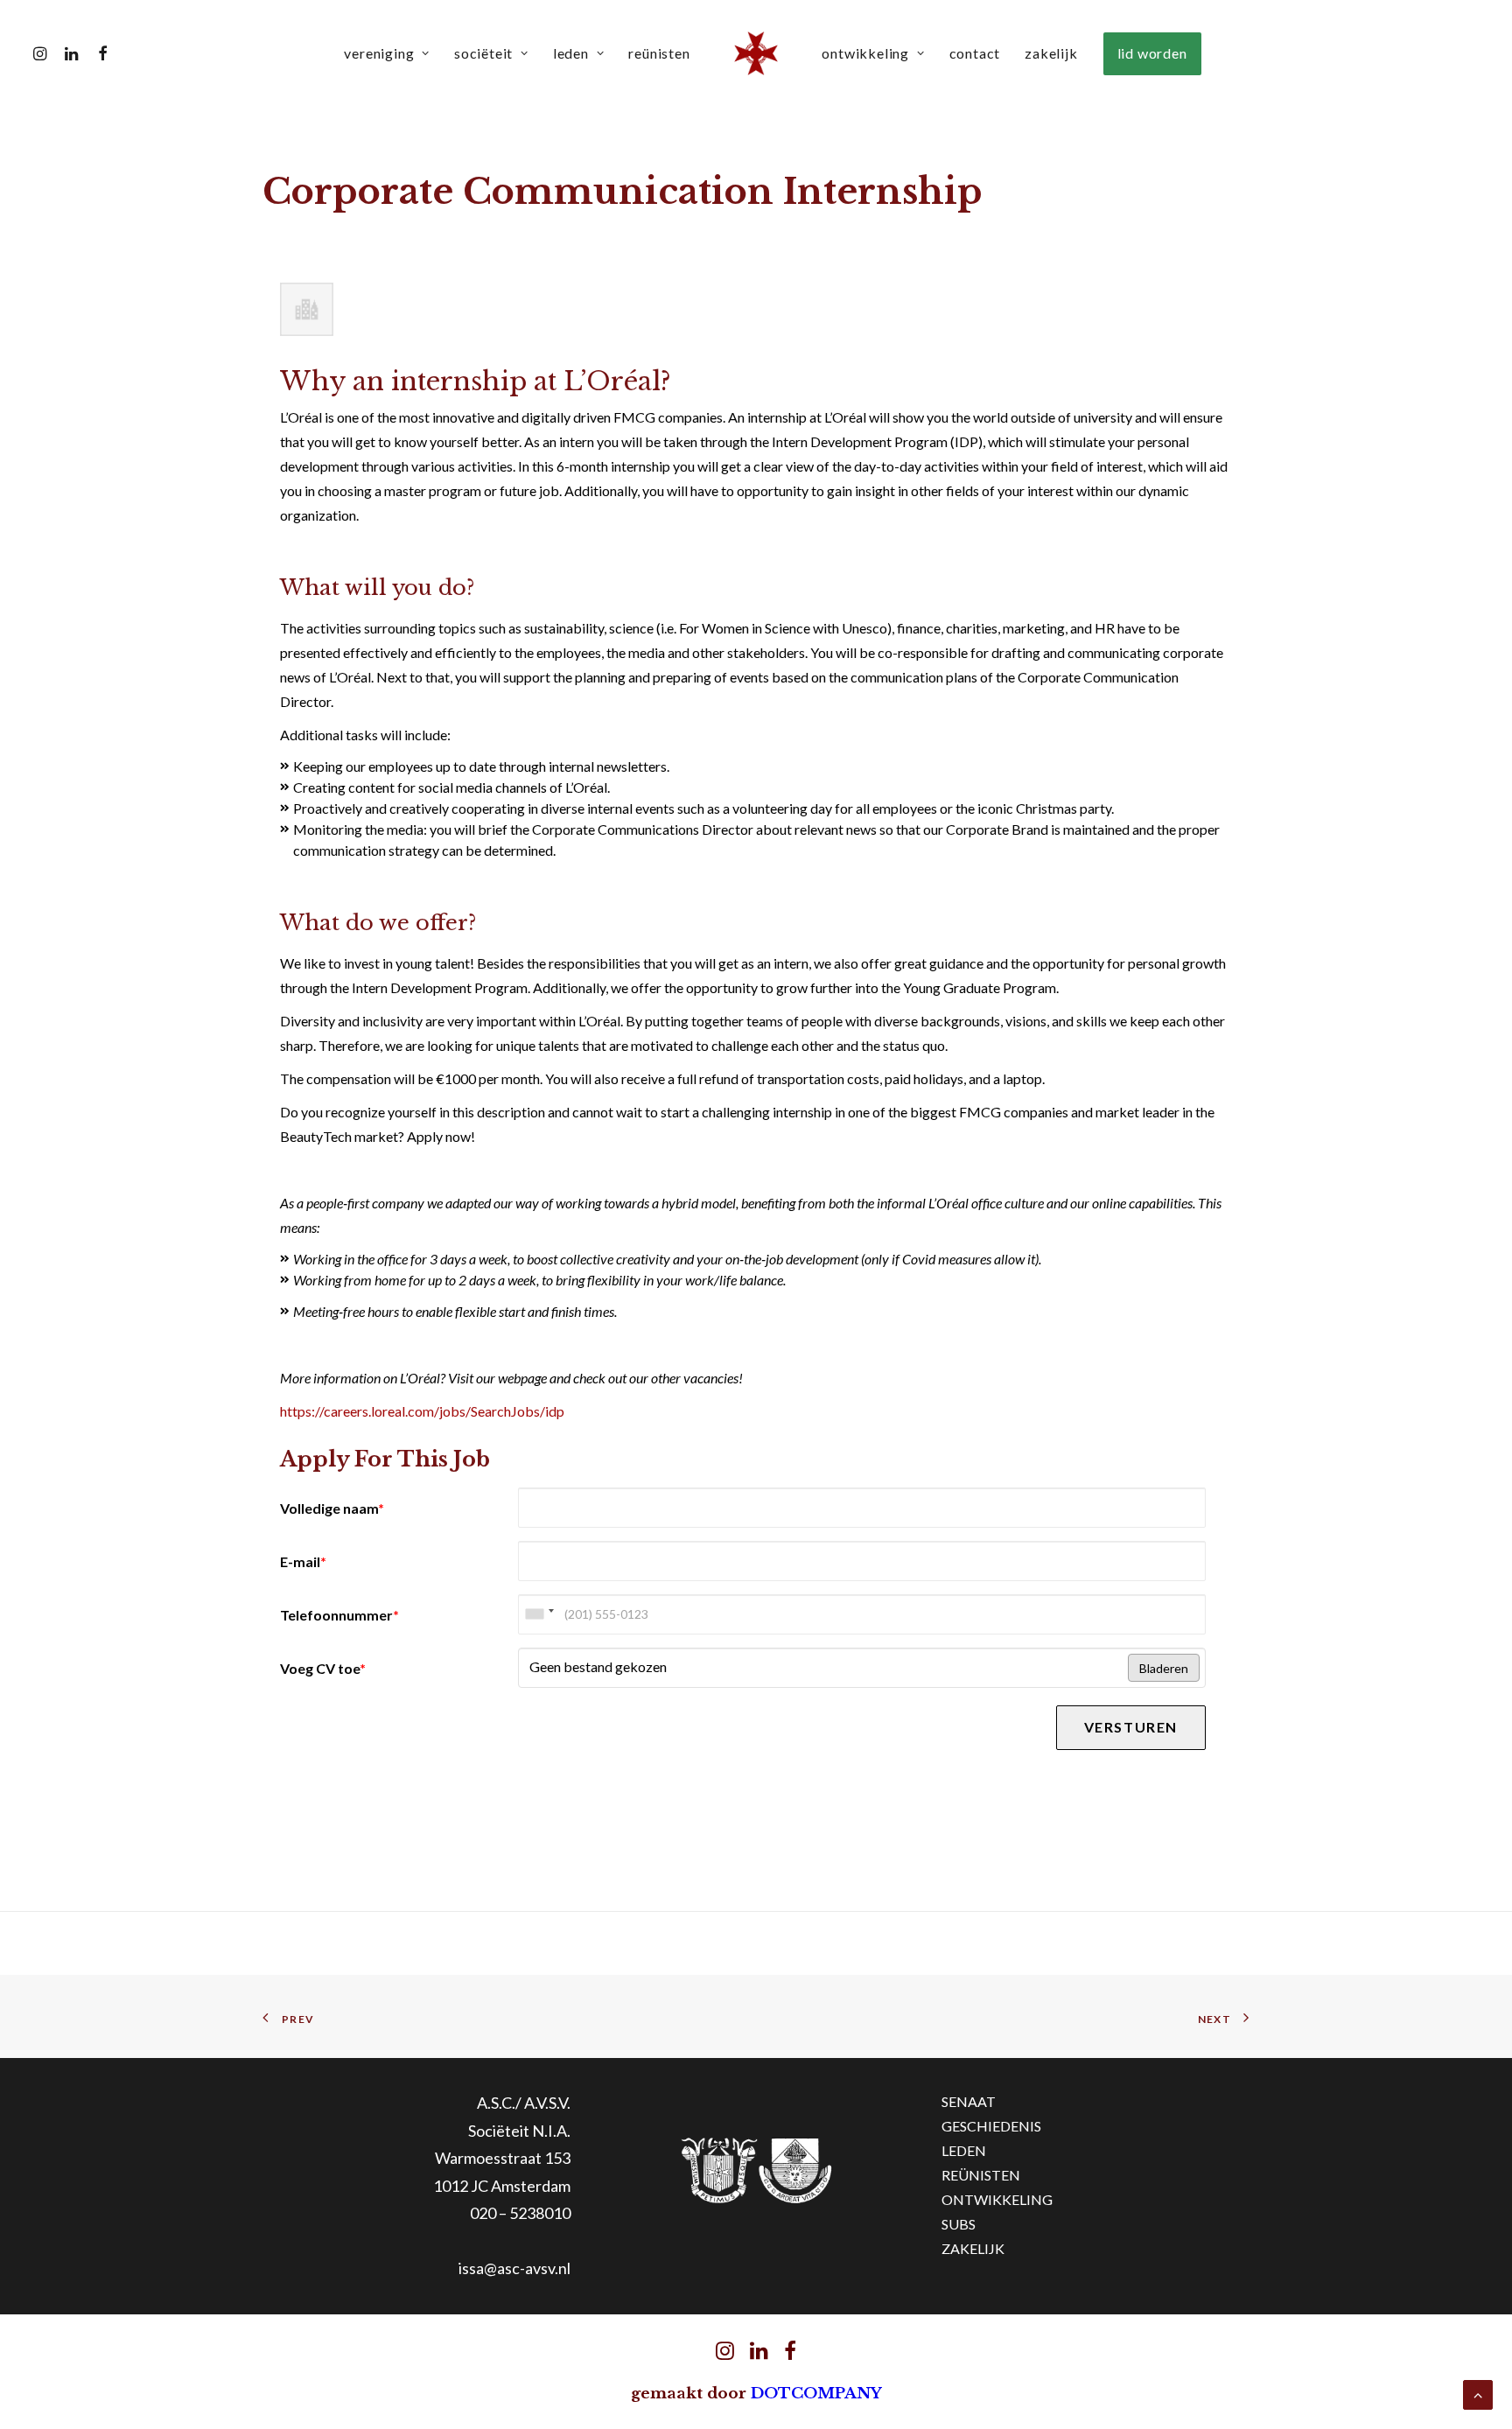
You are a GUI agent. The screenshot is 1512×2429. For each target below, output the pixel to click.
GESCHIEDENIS (991, 2126)
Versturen (1131, 1727)
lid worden (1152, 53)
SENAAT (969, 2101)
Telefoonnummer (339, 1615)
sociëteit (483, 53)
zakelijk (1051, 53)
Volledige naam (332, 1508)
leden (571, 53)
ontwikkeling (865, 53)
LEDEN (964, 2150)
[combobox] (539, 1614)
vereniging (379, 53)
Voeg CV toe (323, 1668)
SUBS (959, 2224)
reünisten (659, 53)
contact (975, 53)
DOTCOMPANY (816, 2394)
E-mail (303, 1561)
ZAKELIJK (973, 2248)
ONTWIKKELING (997, 2199)
